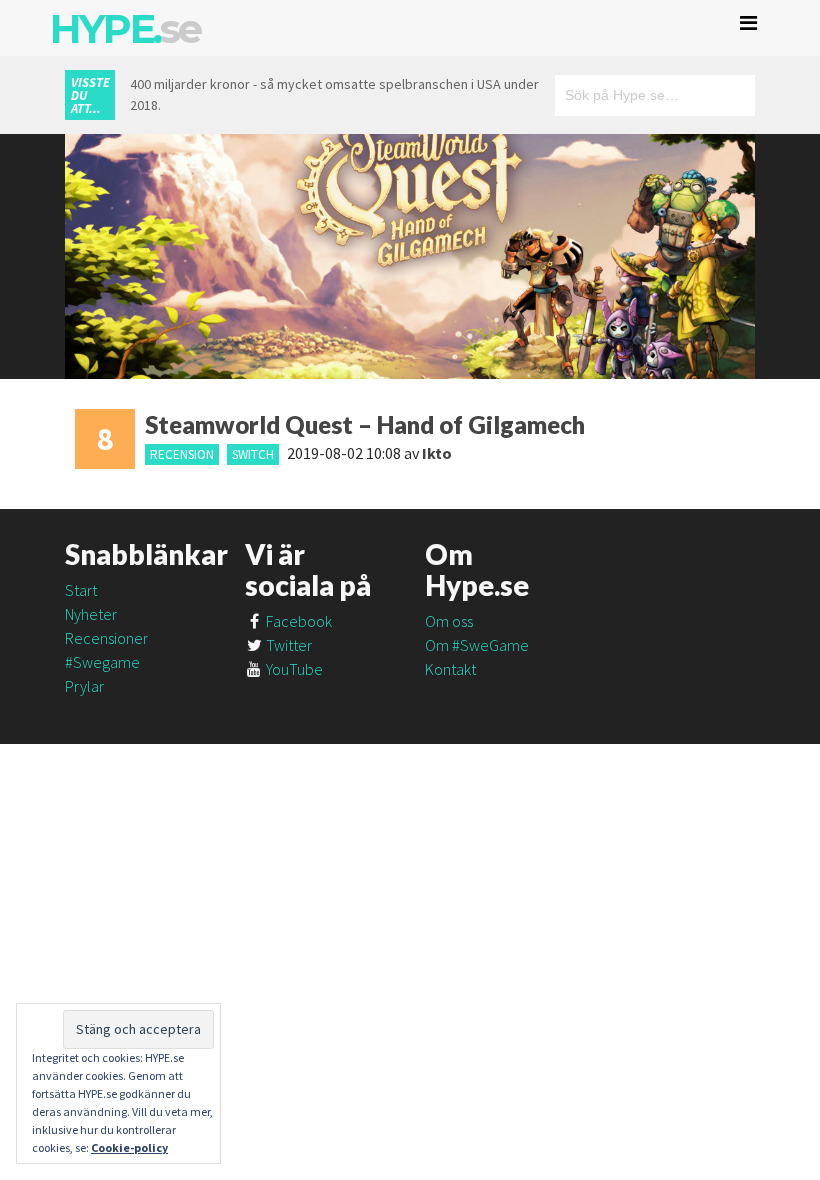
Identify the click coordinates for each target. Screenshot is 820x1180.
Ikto (437, 453)
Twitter (287, 645)
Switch (253, 454)
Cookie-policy (129, 1147)
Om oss (449, 621)
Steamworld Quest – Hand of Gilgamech (365, 424)
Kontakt (450, 669)
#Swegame (102, 662)
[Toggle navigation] (748, 23)
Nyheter (91, 614)
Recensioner (106, 638)
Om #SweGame (477, 645)
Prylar (84, 686)
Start (81, 590)
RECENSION (182, 454)
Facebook (297, 621)
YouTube (293, 669)
